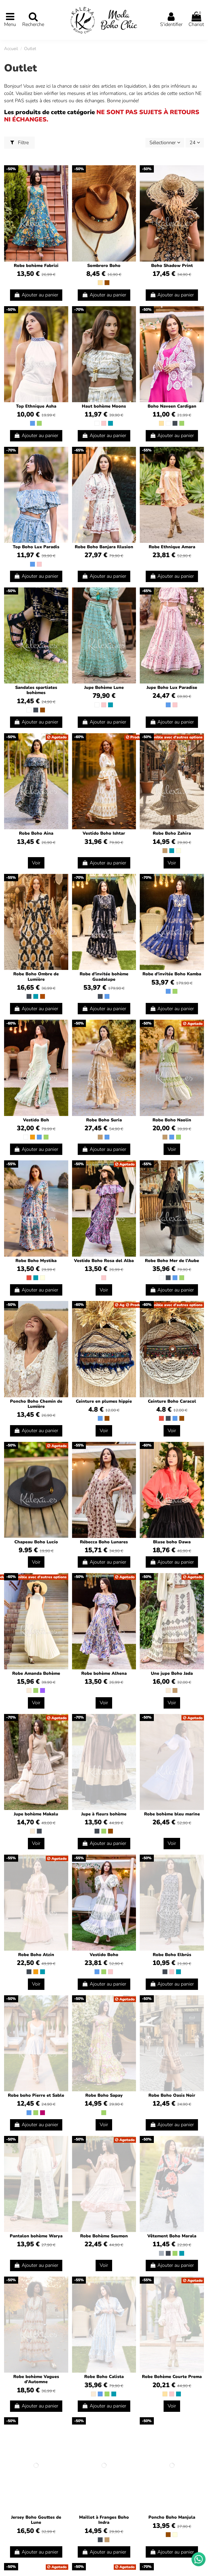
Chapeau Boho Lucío (36, 1542)
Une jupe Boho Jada (172, 1673)
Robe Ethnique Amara (172, 547)
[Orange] (32, 1137)
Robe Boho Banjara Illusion (104, 547)
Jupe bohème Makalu (36, 1814)
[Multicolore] (178, 851)
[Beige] (100, 283)
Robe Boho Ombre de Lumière (36, 977)
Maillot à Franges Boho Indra (104, 2520)
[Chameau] (165, 851)
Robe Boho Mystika (36, 1261)
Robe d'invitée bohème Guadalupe (104, 977)
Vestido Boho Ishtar (104, 833)
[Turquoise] (110, 423)
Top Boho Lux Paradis (36, 547)
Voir (36, 863)
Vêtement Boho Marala (172, 2236)
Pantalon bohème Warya (36, 2236)
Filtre (23, 143)
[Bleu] (32, 423)
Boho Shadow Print (172, 266)
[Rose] (104, 423)
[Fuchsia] (43, 2113)
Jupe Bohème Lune (104, 688)
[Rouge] (29, 1278)
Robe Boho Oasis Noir (172, 2095)
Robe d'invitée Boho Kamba (172, 974)
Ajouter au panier (40, 295)
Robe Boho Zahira (172, 833)
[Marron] (107, 283)
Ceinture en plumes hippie (104, 1401)
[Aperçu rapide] (64, 185)
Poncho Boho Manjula (172, 2517)
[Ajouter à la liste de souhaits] (64, 175)
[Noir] (175, 423)
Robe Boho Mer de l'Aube (172, 1261)
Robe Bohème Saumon (104, 2236)
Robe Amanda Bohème (36, 1673)
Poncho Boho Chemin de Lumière (36, 1404)
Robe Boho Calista (104, 2377)
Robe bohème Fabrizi (36, 266)
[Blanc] (97, 423)
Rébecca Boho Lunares (104, 1542)
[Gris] (161, 2253)
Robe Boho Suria (104, 1120)
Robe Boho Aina (36, 833)
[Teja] (43, 996)
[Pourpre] (43, 1690)
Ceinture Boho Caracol (172, 1401)
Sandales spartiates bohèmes (36, 690)
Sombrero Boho (104, 266)
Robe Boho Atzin (36, 1955)
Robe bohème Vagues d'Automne (36, 2379)
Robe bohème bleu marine (172, 1814)
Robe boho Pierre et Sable (36, 2095)
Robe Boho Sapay (104, 2095)
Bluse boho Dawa (172, 1542)
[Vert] (39, 423)
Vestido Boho (104, 1955)
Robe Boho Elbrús (172, 1955)
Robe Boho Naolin (172, 1120)
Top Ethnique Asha (36, 406)
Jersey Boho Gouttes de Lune (36, 2520)
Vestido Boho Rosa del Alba (104, 1261)
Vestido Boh (36, 1120)
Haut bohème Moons (104, 406)
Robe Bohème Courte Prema (172, 2377)
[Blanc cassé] (29, 1690)
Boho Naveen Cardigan (172, 406)
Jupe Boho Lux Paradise (172, 688)
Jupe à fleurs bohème (104, 1814)
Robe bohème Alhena (104, 1673)
